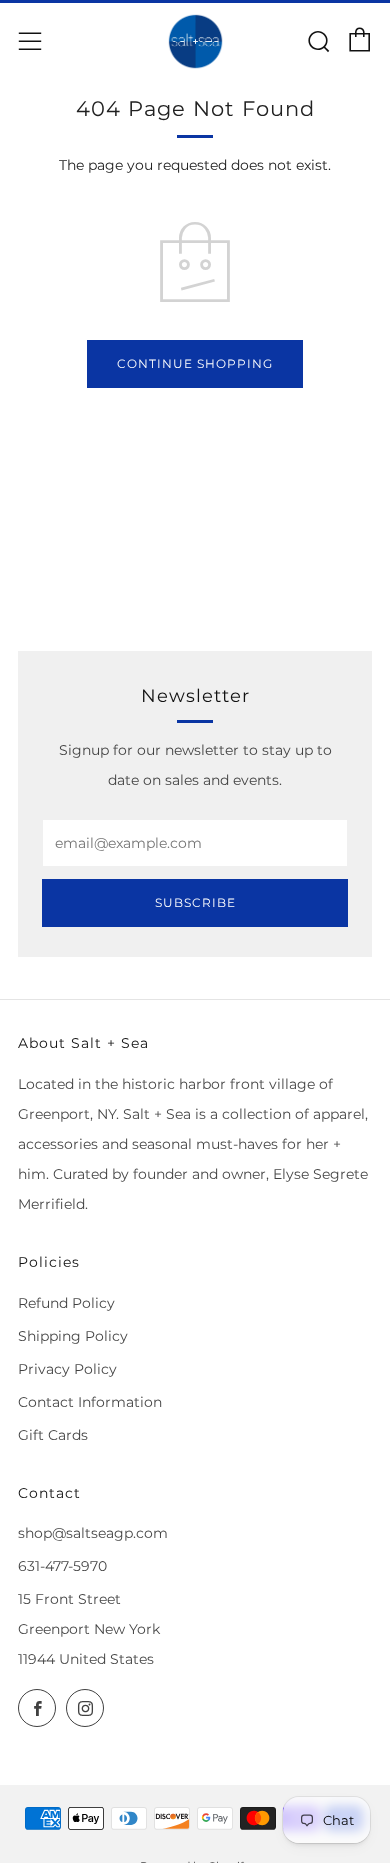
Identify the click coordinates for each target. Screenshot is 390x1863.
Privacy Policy (67, 1369)
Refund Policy (66, 1303)
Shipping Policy (73, 1336)
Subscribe (195, 902)
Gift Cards (53, 1435)
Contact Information (90, 1402)
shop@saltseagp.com (93, 1533)
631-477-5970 (62, 1566)
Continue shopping (195, 363)
